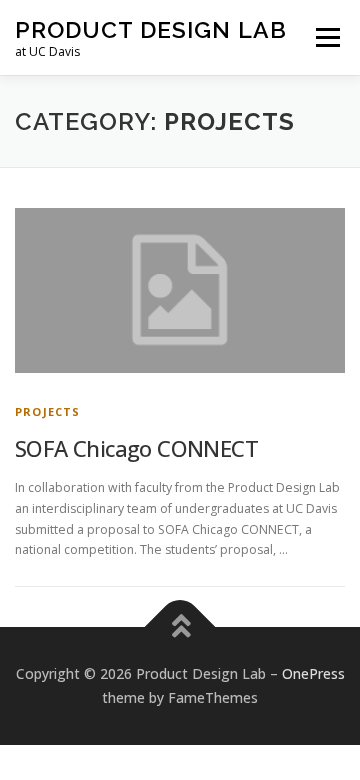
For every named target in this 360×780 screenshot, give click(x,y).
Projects (48, 411)
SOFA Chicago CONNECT (136, 448)
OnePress (313, 673)
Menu (326, 37)
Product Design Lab (151, 29)
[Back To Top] (180, 627)
